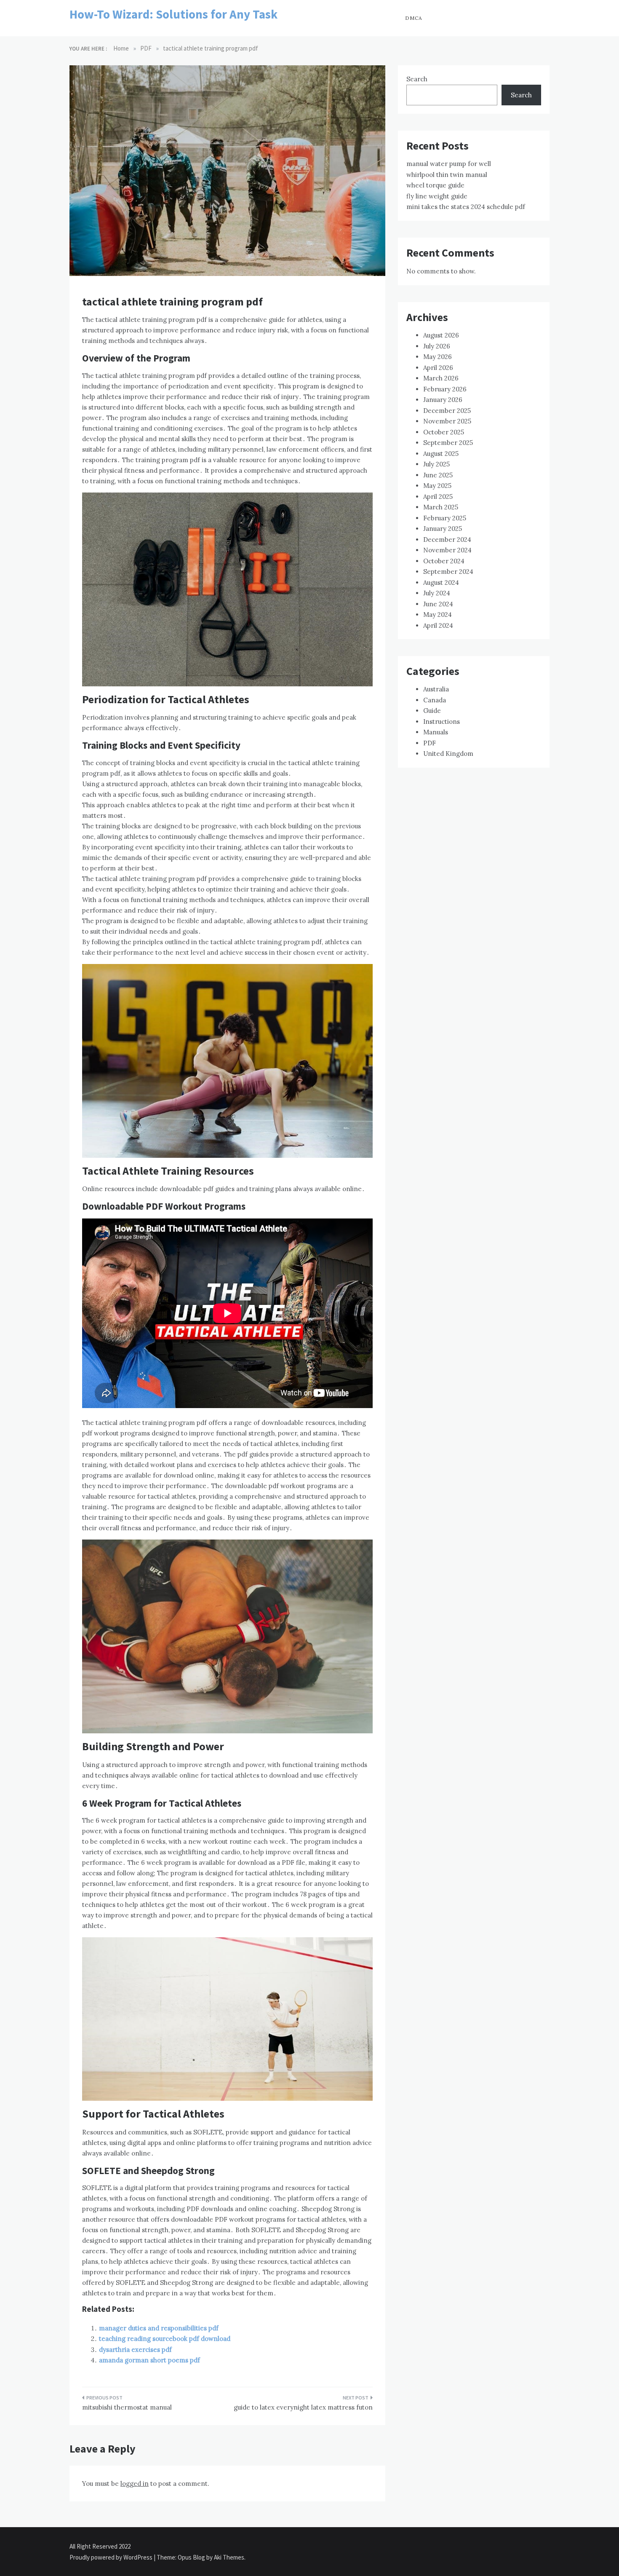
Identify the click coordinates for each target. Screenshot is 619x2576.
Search (417, 79)
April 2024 (438, 625)
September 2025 (448, 443)
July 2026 (437, 346)
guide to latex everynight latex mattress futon (303, 2407)
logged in (135, 2484)
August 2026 (441, 335)
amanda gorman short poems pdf (149, 2360)
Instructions (442, 722)
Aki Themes (229, 2557)
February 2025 (445, 518)
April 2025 (438, 497)
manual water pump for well (449, 164)
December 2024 (447, 540)
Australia (436, 689)
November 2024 (447, 550)
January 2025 (443, 529)
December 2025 (447, 411)
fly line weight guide (437, 196)
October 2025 (444, 432)
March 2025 (441, 507)
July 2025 (436, 464)
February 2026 (445, 389)
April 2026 (438, 368)
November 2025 (447, 421)
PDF (430, 743)
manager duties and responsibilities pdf (159, 2328)
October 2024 (444, 561)
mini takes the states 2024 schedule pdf (466, 207)
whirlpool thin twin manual (447, 175)
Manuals (436, 732)
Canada (435, 700)
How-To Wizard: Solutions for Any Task (173, 14)
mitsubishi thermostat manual (127, 2407)
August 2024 (441, 582)
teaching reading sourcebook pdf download (165, 2339)
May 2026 (438, 357)
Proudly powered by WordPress (112, 2557)
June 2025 (438, 475)
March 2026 (441, 378)
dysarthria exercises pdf (135, 2350)
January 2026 (443, 400)
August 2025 (441, 454)
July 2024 (437, 593)
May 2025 (437, 486)
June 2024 (438, 604)
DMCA (414, 18)
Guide (432, 711)
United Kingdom (448, 754)
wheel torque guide (435, 185)
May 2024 (438, 615)
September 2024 (448, 572)
